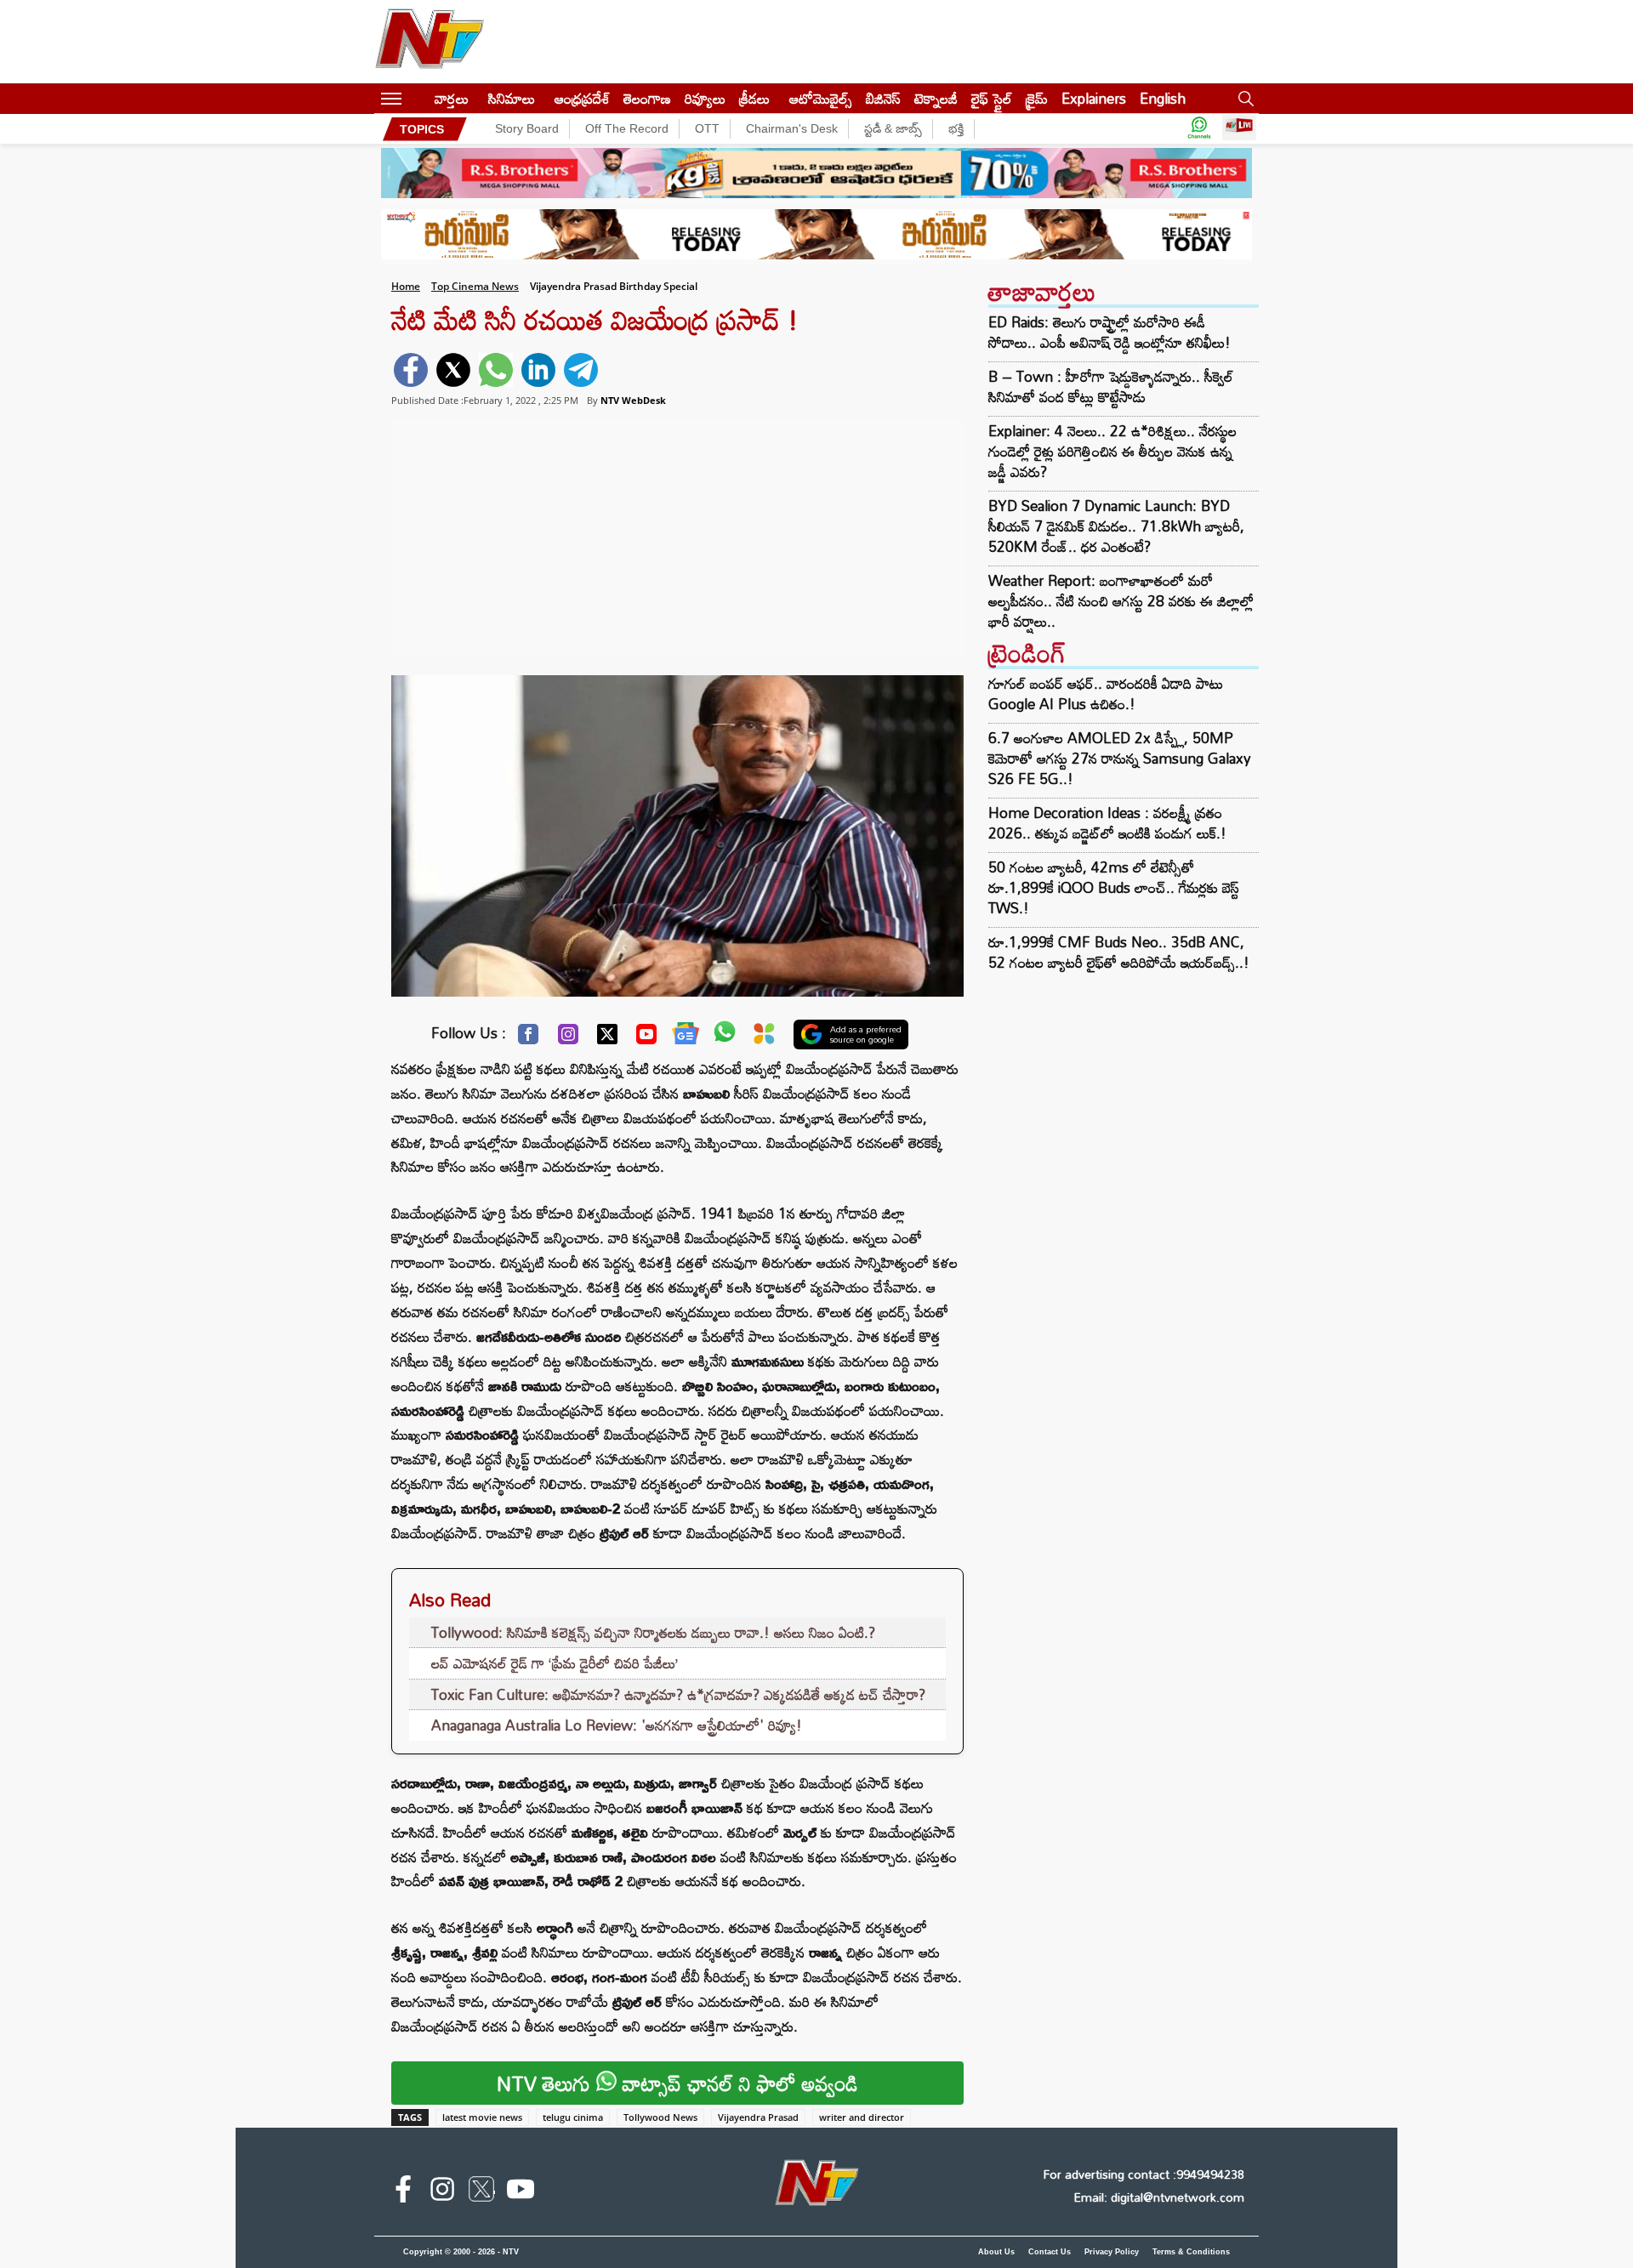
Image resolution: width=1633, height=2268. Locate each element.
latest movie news (482, 2117)
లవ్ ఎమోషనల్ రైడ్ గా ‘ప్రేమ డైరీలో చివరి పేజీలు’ (555, 1663)
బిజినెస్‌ (883, 98)
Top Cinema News (475, 286)
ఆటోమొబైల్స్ (821, 98)
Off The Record (627, 128)
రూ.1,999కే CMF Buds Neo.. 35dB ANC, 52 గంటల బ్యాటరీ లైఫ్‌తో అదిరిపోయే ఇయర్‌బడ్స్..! (1119, 952)
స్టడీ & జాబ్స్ (893, 128)
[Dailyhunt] (764, 1038)
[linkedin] (538, 370)
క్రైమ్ (1037, 98)
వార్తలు (452, 98)
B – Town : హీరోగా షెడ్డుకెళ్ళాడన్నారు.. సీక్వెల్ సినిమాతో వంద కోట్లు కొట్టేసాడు (1111, 387)
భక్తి (956, 128)
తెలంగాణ (647, 98)
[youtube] (521, 2192)
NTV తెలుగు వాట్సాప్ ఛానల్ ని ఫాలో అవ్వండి (677, 2083)
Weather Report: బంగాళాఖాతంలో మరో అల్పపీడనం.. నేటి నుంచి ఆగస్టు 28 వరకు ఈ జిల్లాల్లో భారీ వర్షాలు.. (1121, 601)
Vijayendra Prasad (758, 2117)
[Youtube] (646, 1038)
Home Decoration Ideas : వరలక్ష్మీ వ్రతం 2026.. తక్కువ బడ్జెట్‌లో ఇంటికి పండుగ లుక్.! (1107, 823)
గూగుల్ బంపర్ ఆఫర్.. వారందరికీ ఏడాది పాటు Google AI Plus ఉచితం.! (1106, 693)
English (1163, 98)
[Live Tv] (1239, 129)
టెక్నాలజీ (936, 98)
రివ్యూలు (705, 98)
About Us (996, 2252)
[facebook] (411, 370)
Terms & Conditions (1191, 2252)
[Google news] (686, 1037)
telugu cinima (573, 2117)
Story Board (527, 128)
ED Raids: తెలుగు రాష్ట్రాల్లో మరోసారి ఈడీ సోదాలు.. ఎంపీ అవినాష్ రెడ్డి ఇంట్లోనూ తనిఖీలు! (1110, 333)
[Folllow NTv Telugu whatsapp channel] (1199, 129)
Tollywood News (660, 2117)
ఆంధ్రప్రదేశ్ (582, 98)
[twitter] (453, 370)
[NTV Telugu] (430, 42)
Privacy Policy (1112, 2252)
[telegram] (581, 370)
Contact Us (1050, 2252)
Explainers (1094, 98)
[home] (418, 98)
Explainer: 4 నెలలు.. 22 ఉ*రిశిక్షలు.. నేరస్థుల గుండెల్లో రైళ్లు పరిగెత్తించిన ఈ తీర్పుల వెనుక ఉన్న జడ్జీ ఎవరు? (1112, 452)
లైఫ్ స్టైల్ (992, 98)
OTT (707, 128)
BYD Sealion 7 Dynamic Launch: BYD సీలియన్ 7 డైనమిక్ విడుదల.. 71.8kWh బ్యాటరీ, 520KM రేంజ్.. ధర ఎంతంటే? (1116, 526)
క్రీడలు (754, 98)
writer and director (862, 2117)
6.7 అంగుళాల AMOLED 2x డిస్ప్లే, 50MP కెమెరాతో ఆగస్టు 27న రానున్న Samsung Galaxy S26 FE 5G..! (1120, 758)
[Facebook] (528, 1038)
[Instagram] (568, 1038)
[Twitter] (607, 1038)
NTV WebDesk (633, 400)
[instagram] (442, 2192)
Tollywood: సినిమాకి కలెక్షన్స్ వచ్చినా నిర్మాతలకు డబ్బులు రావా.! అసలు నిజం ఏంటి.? (653, 1632)
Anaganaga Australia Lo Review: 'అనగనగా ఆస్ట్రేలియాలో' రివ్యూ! (617, 1725)
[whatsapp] (496, 370)
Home (406, 286)
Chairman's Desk (792, 128)
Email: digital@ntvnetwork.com (1159, 2197)
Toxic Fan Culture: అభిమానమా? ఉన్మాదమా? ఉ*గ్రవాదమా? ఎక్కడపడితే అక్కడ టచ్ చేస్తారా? (678, 1694)
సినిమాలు (512, 98)
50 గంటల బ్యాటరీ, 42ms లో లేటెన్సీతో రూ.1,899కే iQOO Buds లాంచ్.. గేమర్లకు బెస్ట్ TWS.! (1114, 887)
